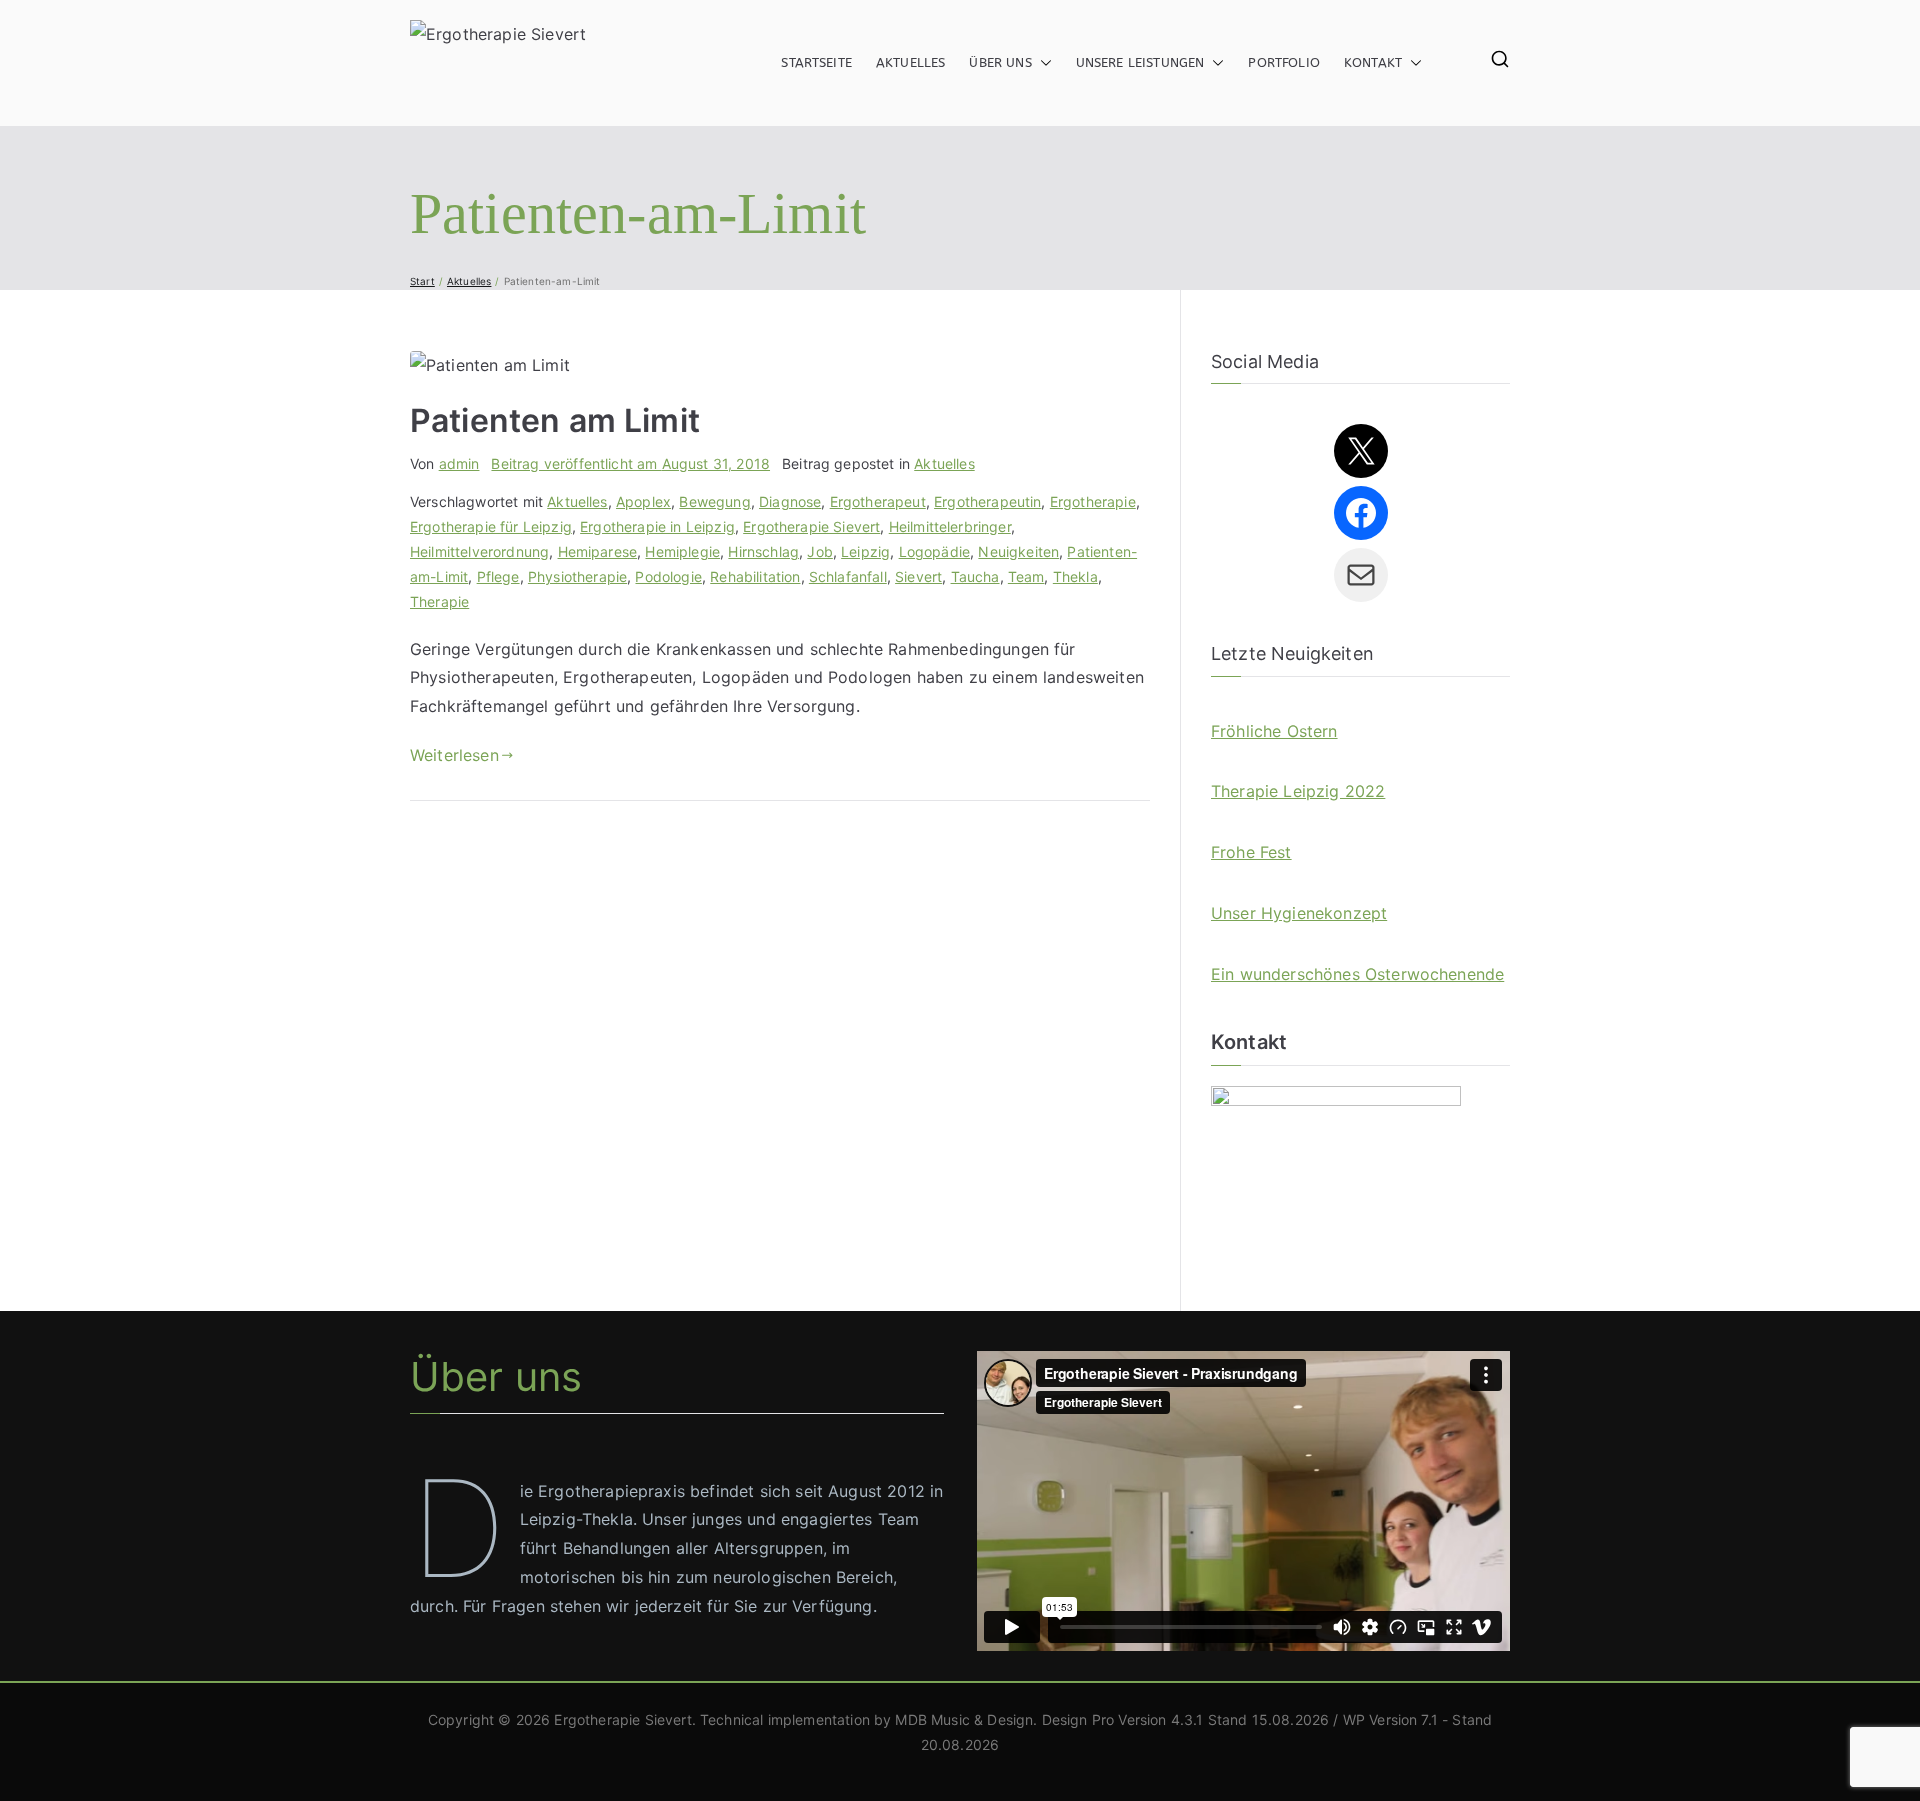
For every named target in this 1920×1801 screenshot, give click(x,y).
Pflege (498, 576)
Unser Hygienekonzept (1299, 913)
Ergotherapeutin (987, 501)
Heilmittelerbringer (950, 526)
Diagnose (790, 501)
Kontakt (1373, 62)
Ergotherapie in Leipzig (657, 526)
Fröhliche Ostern (1274, 731)
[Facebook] (1361, 513)
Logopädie (934, 551)
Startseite (816, 62)
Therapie (439, 601)
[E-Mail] (1361, 575)
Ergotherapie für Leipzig (491, 526)
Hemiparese (598, 551)
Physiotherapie (577, 576)
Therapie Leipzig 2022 (1298, 791)
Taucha (975, 576)
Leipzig (865, 551)
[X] (1361, 451)
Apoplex (643, 501)
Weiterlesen (454, 755)
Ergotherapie (1093, 501)
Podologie (668, 576)
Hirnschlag (763, 551)
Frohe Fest (1251, 852)
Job (819, 551)
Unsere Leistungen (1140, 62)
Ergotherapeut (878, 501)
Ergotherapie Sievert (811, 526)
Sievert (918, 576)
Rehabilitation (755, 576)
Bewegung (714, 501)
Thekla (1075, 576)
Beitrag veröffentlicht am (630, 463)
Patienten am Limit (555, 420)
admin (459, 463)
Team (1026, 576)
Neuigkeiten (1018, 551)
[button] (1042, 63)
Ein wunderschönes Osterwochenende (1357, 974)
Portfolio (1283, 62)
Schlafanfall (848, 576)
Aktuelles (910, 62)
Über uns (1000, 62)
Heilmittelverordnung (479, 551)
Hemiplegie (682, 551)
